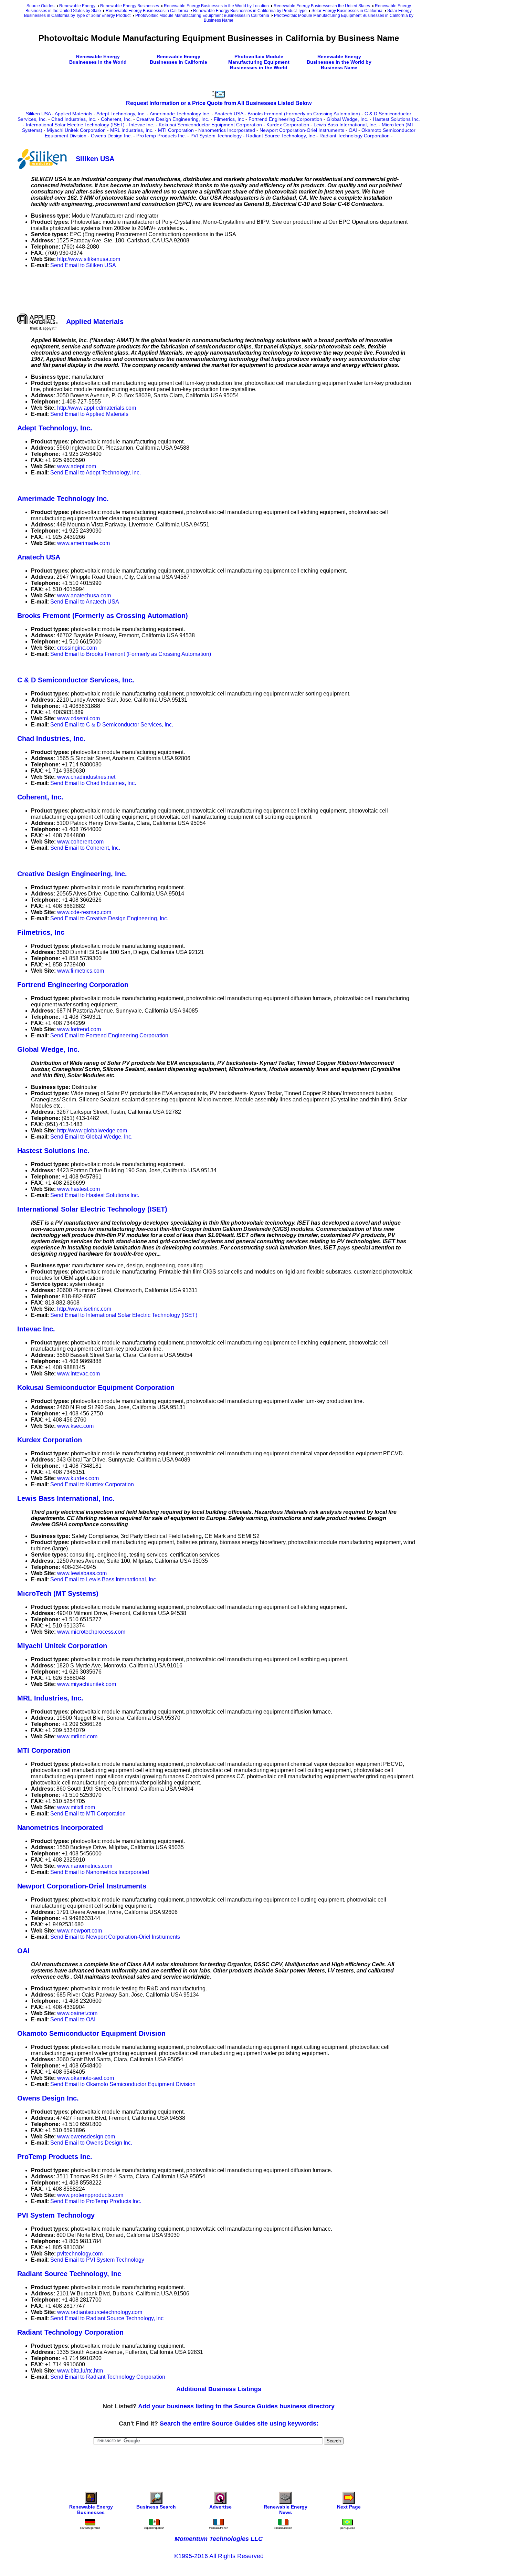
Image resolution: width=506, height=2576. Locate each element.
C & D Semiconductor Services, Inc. (76, 680)
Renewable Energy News (286, 2510)
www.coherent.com (80, 842)
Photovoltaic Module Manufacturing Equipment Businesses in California (202, 15)
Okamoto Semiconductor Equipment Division (91, 2033)
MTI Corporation (176, 130)
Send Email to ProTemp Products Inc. (96, 2201)
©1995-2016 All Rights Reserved (219, 2556)
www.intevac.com (78, 1374)
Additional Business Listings (219, 2389)
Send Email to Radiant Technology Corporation (108, 2377)
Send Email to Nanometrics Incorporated (100, 1872)
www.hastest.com (78, 1189)
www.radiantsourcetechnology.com (100, 2312)
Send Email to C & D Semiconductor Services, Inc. (112, 725)
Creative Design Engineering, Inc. (173, 119)
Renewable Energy (77, 6)
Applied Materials (73, 114)
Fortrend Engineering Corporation (285, 119)
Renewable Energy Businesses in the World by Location (216, 6)
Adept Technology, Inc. (121, 114)
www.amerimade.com (83, 543)
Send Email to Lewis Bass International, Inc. (104, 1579)
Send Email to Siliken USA (83, 265)
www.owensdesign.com (86, 2137)
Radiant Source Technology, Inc (281, 136)
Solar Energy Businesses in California (347, 11)
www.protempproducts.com (90, 2195)
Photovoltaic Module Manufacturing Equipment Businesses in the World (259, 62)
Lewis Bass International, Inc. (345, 125)
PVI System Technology (216, 136)
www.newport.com (80, 1931)
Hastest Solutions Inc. (396, 119)
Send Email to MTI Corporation (88, 1814)
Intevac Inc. (142, 125)
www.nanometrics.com (85, 1866)
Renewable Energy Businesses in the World (98, 59)
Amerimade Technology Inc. (180, 114)
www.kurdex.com (78, 1478)
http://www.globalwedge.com (92, 1130)
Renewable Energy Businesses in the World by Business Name (339, 62)
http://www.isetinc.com (84, 1309)
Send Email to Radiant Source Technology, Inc (107, 2318)
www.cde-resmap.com (84, 912)
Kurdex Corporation (288, 125)
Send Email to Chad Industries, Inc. (93, 783)
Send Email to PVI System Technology (97, 2260)
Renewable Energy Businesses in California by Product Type (250, 11)
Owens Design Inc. (111, 136)
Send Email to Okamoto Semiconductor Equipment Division (123, 2084)
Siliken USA (38, 114)
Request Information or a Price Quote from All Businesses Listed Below (219, 103)
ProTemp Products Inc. (161, 136)
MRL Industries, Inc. (132, 130)
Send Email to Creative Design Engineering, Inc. (109, 918)
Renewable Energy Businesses (130, 6)
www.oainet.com (77, 2013)
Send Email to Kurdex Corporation (92, 1484)
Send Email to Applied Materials (89, 414)
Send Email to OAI (73, 2019)
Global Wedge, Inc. (347, 119)
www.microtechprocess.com (91, 1632)
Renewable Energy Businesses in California (147, 11)
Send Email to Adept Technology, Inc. (96, 473)
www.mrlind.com (77, 1736)
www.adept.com (77, 466)
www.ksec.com (75, 1426)
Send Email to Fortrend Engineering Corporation (109, 1035)
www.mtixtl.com (76, 1807)
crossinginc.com (77, 648)
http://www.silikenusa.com (89, 259)
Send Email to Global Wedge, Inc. (91, 1137)
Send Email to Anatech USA (85, 602)
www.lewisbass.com (82, 1573)
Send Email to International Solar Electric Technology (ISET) (124, 1315)
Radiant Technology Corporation (355, 136)
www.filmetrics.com (81, 971)
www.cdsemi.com (78, 718)
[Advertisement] (143, 290)
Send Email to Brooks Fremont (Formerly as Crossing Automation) (131, 654)
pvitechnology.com (80, 2254)
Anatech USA (229, 114)
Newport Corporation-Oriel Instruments (302, 130)
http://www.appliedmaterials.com (97, 408)
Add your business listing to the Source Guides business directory (236, 2406)
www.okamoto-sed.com (86, 2078)
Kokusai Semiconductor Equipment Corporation (210, 125)
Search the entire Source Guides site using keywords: (239, 2423)
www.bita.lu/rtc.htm (80, 2371)
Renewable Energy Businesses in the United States (322, 6)
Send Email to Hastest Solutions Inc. (95, 1195)
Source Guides (40, 6)
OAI (353, 130)
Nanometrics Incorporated (227, 130)
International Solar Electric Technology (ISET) (75, 125)
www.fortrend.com (79, 1029)
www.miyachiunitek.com (87, 1684)
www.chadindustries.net (86, 777)
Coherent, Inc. (116, 119)
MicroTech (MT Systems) (58, 1593)
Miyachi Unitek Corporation (76, 130)
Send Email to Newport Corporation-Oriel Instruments (115, 1937)
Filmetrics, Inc (229, 119)
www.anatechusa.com (84, 595)
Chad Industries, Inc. (74, 119)
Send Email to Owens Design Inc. (91, 2143)
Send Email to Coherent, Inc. (85, 848)
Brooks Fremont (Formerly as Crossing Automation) (304, 114)
